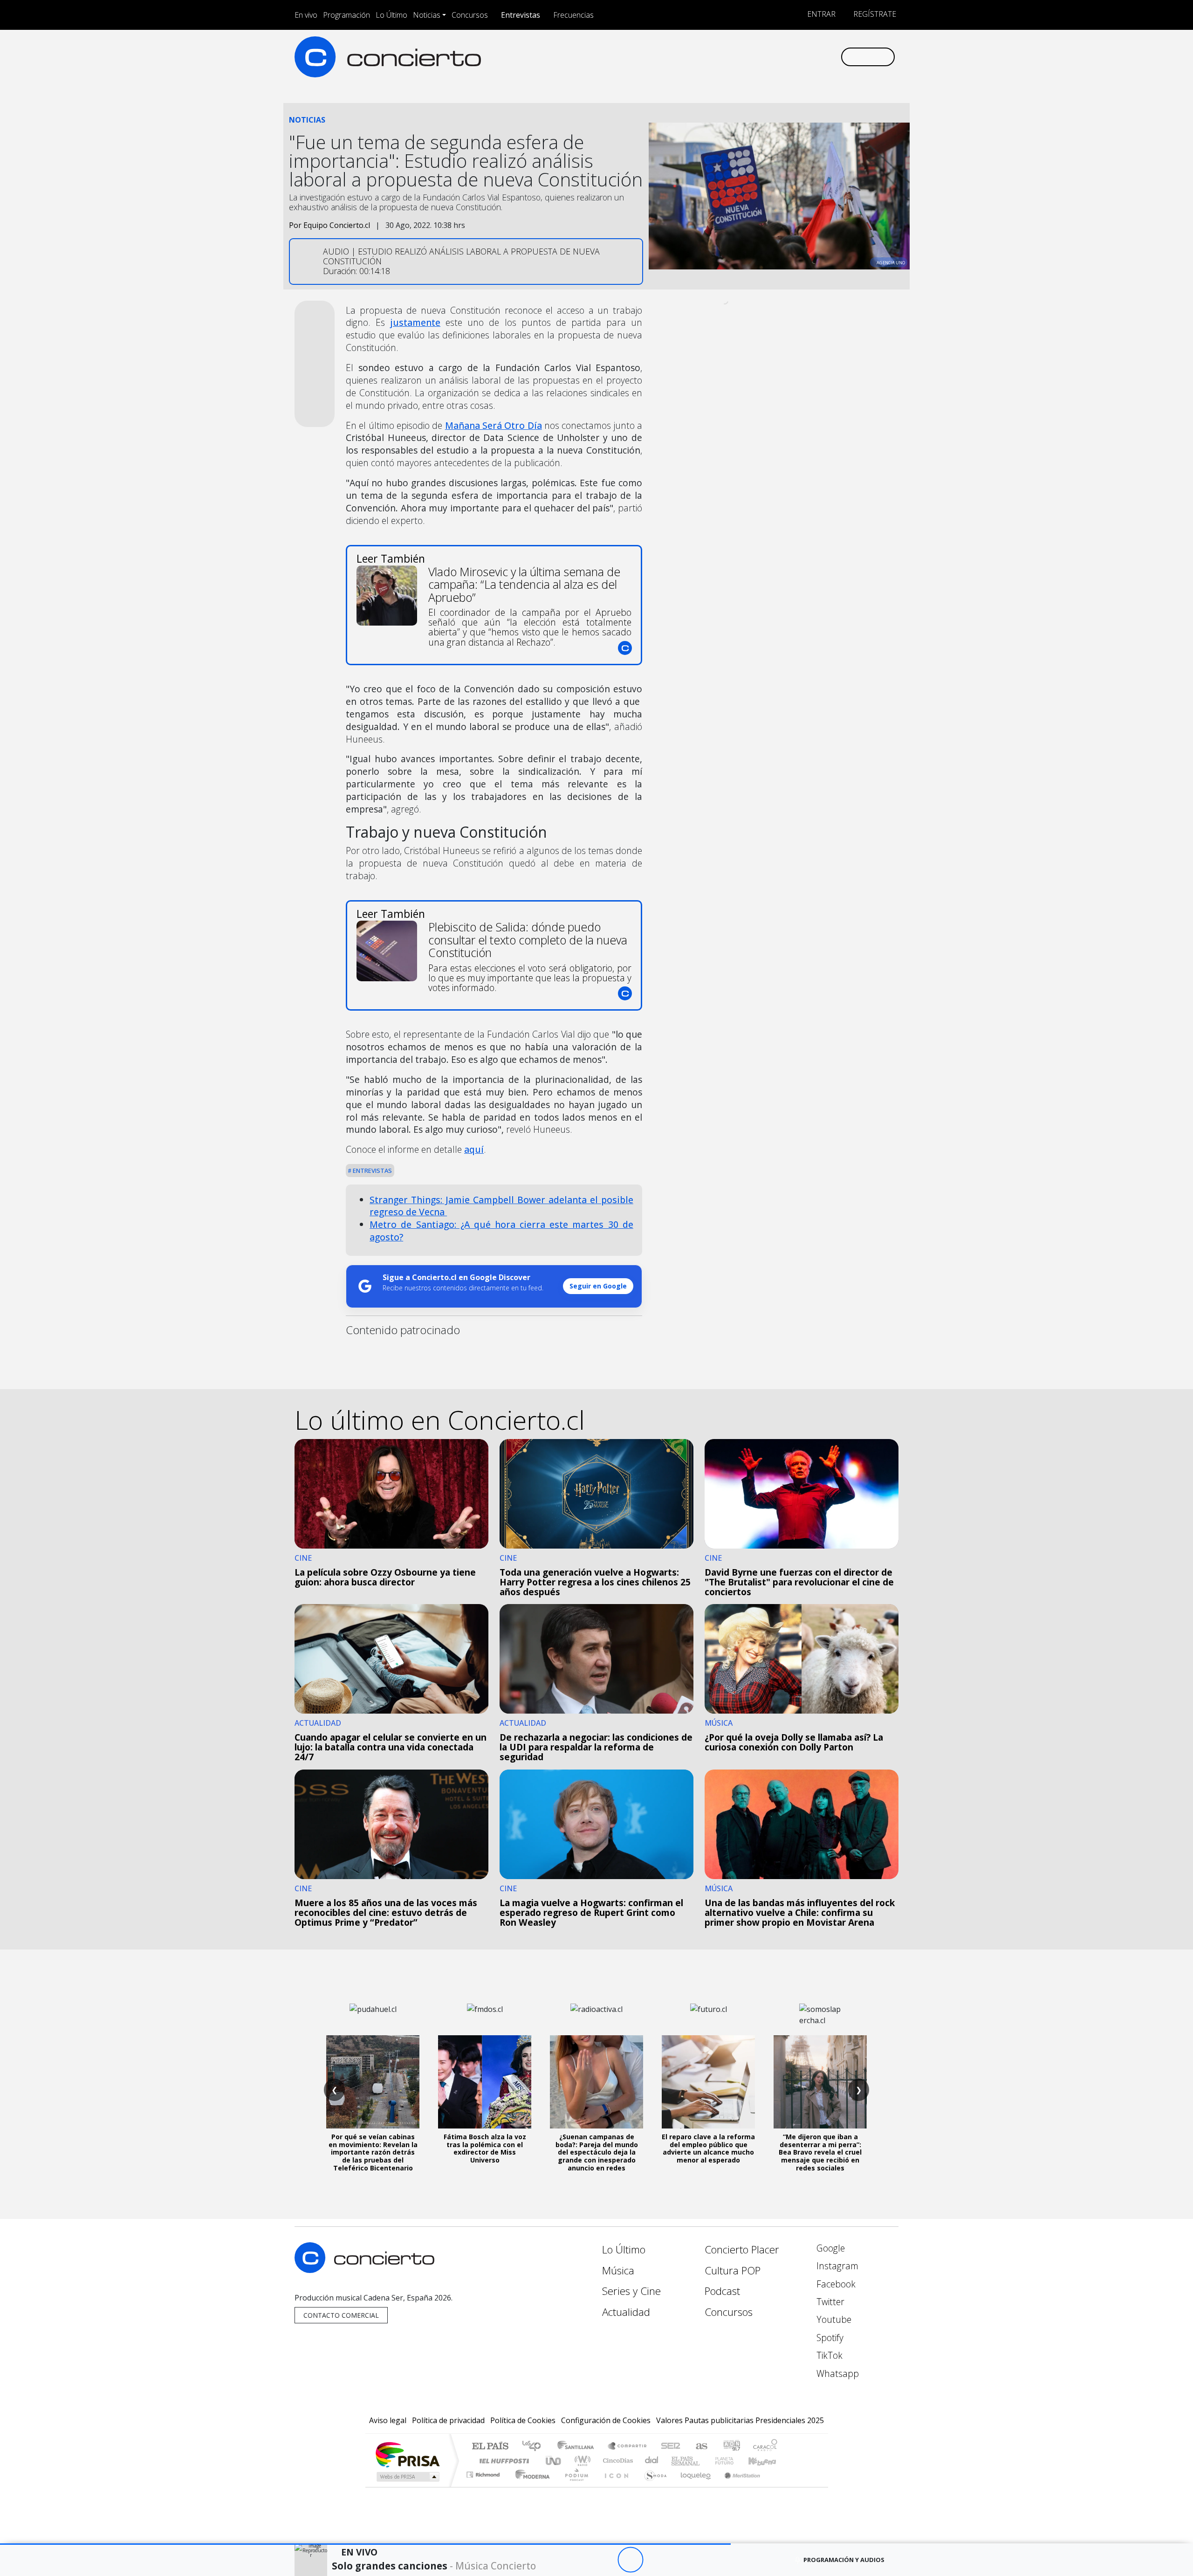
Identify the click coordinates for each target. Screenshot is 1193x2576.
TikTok (828, 2355)
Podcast (722, 2291)
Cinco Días (617, 2461)
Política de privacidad (448, 2420)
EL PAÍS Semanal (677, 2461)
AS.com (700, 2447)
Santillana (578, 2447)
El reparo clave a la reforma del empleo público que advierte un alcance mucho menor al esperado (708, 2148)
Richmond (484, 2486)
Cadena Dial (733, 2461)
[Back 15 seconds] (605, 2560)
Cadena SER (671, 2447)
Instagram (836, 2266)
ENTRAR (820, 14)
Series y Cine (631, 2291)
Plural (574, 2486)
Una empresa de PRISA (407, 2454)
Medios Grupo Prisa (407, 2477)
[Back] (579, 2560)
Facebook (835, 2284)
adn (731, 2447)
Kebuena (767, 2461)
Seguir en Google (598, 1286)
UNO (554, 2461)
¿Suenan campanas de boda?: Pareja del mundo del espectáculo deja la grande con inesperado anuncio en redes (597, 2152)
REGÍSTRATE (874, 14)
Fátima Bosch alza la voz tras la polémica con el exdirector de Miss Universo (485, 2148)
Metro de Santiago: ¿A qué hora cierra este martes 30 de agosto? (501, 1231)
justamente (415, 322)
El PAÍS (490, 2447)
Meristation (737, 2486)
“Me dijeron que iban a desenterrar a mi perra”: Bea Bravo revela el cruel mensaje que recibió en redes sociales (820, 2152)
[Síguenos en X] (771, 57)
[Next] (682, 2560)
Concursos (470, 15)
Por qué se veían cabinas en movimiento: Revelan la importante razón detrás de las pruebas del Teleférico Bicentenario (373, 2152)
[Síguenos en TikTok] (818, 57)
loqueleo (692, 2486)
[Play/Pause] (630, 2560)
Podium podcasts (484, 2472)
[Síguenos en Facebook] (756, 57)
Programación (346, 15)
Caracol (765, 2447)
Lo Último (391, 15)
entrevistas (372, 1171)
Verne (705, 2461)
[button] (365, 2544)
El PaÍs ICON (615, 2486)
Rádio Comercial (779, 2486)
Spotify (829, 2338)
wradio (581, 2461)
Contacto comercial (341, 2315)
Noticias (427, 15)
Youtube (833, 2319)
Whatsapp (836, 2373)
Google (830, 2248)
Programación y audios (844, 2560)
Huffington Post (502, 2461)
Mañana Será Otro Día (494, 425)
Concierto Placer (742, 2249)
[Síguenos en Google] (725, 57)
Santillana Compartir (628, 2447)
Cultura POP (733, 2270)
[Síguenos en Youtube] (787, 57)
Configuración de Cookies (606, 2420)
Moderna (530, 2486)
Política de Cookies (523, 2420)
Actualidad (626, 2312)
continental (652, 2461)
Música (618, 2270)
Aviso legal (388, 2420)
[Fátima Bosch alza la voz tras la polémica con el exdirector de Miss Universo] (485, 2082)
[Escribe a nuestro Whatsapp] (833, 57)
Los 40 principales (535, 2447)
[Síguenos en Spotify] (802, 57)
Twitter (829, 2302)
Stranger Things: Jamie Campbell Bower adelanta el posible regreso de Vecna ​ (501, 1206)
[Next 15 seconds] (656, 2560)
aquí (474, 1149)
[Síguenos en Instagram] (741, 57)
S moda (652, 2486)
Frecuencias (573, 15)
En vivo (306, 15)
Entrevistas (521, 15)
